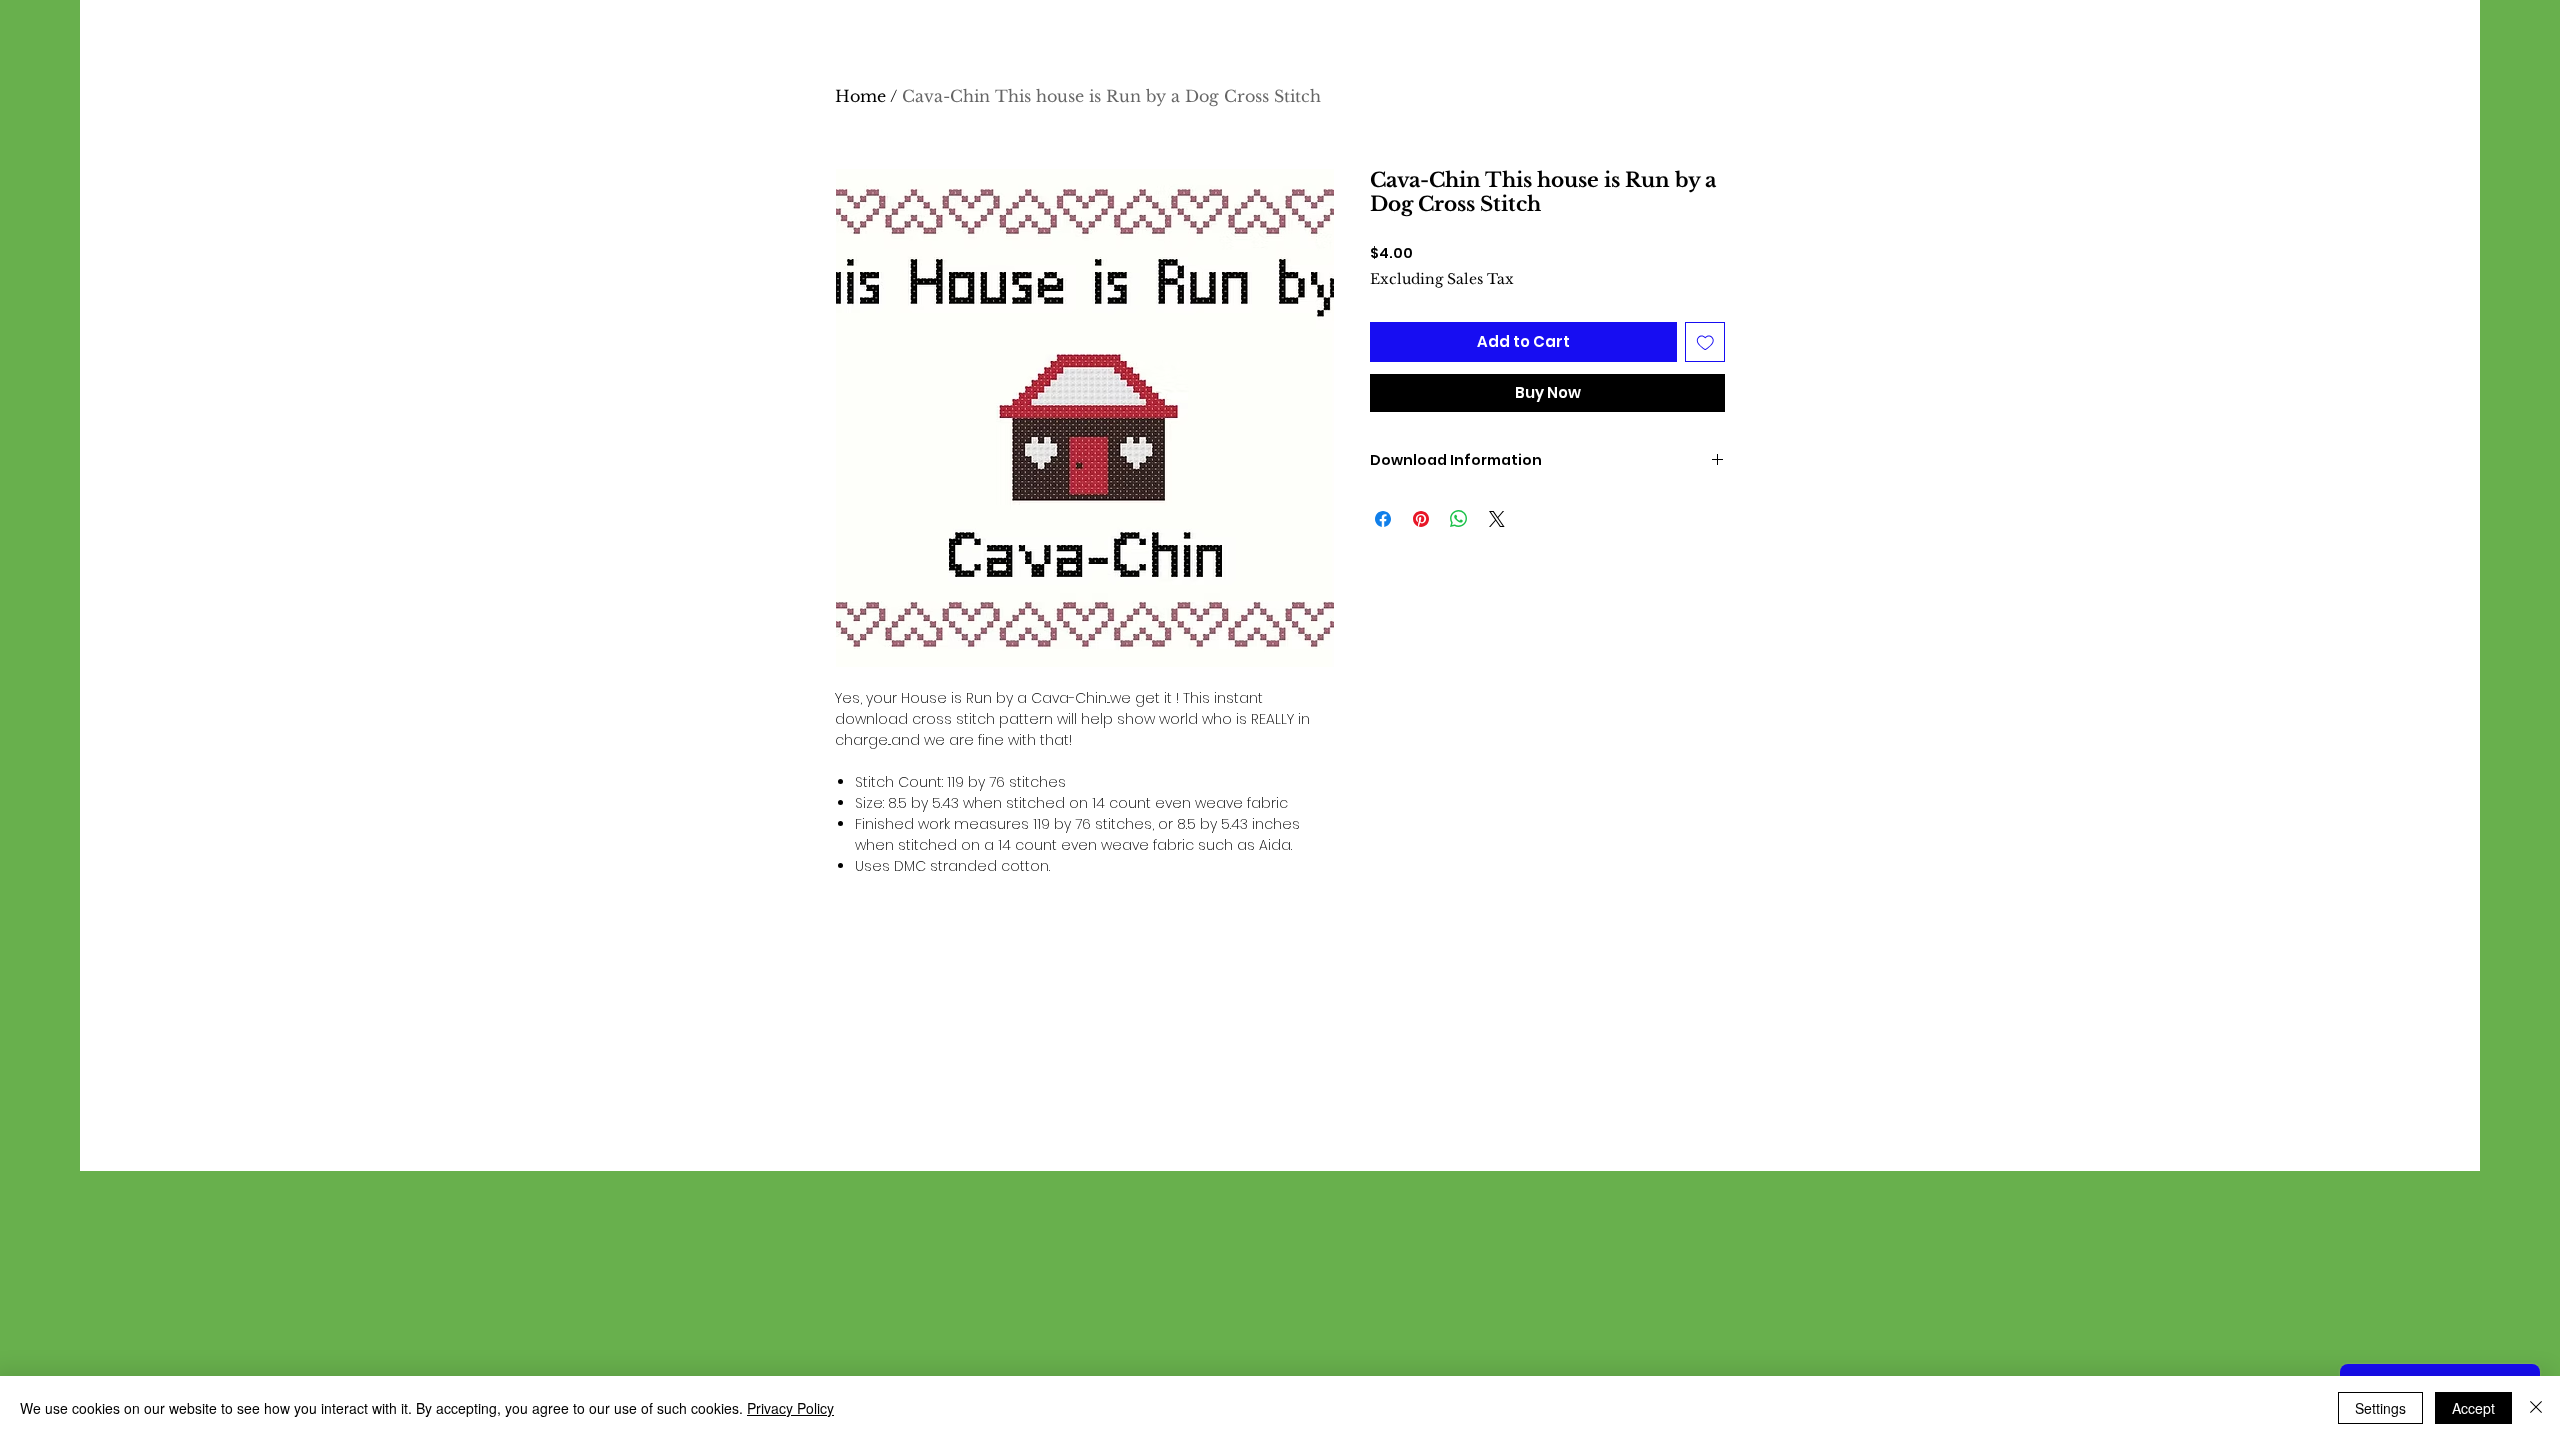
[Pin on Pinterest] (1421, 519)
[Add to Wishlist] (1705, 342)
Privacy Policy (790, 1408)
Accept (2473, 1408)
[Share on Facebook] (1383, 519)
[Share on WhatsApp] (1459, 519)
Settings (2380, 1408)
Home (860, 96)
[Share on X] (1497, 519)
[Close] (2536, 1408)
